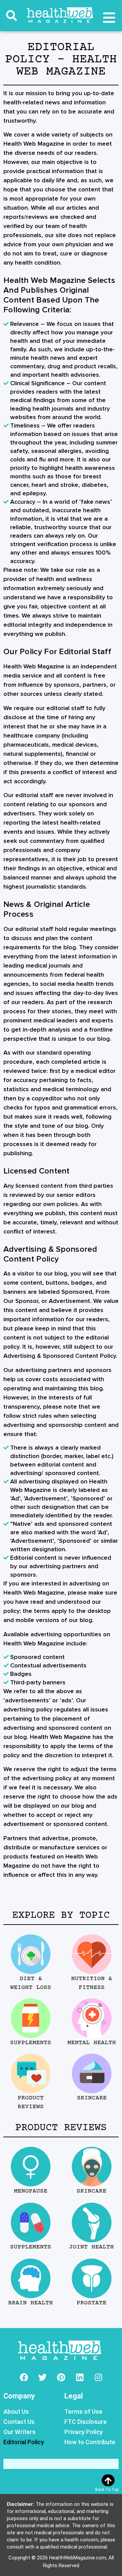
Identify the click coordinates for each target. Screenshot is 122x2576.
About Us (16, 2412)
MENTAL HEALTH (92, 2043)
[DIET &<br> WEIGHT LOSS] (31, 1954)
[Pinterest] (61, 2377)
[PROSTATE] (92, 2278)
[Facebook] (24, 2377)
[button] (12, 16)
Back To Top (107, 2490)
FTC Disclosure (86, 2422)
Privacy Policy (84, 2432)
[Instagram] (98, 2377)
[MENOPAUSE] (31, 2167)
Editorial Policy (24, 2442)
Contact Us (19, 2422)
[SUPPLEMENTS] (31, 2018)
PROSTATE (91, 2303)
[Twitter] (42, 2377)
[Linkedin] (80, 2377)
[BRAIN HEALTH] (31, 2278)
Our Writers (19, 2432)
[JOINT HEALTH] (92, 2222)
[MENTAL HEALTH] (92, 2018)
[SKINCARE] (92, 2073)
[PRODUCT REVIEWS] (31, 2073)
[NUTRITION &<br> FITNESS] (92, 1954)
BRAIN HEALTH (30, 2303)
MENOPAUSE (31, 2191)
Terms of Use (83, 2412)
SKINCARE (91, 2098)
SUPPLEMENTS (31, 2043)
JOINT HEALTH (91, 2247)
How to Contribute (90, 2442)
